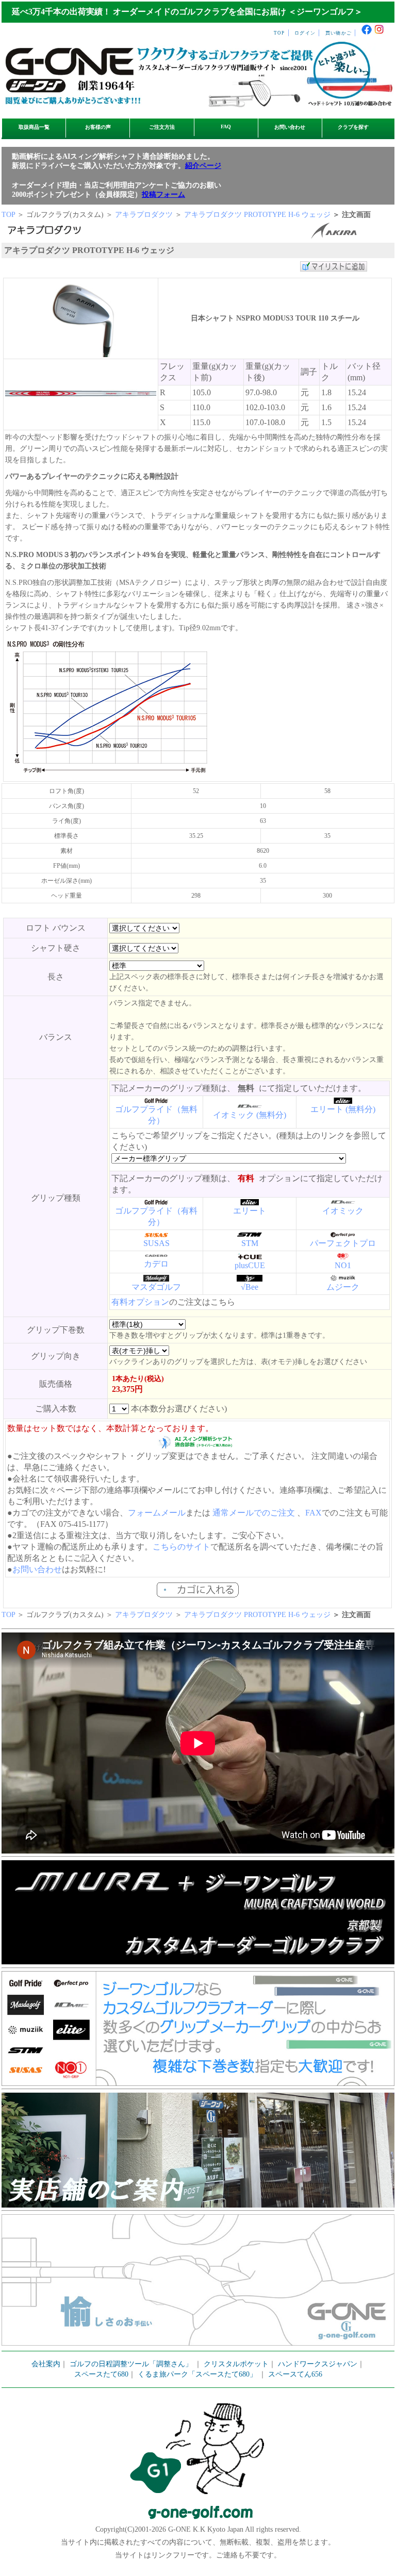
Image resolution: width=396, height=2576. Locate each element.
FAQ (226, 127)
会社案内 (46, 2364)
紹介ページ (203, 166)
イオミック (343, 1211)
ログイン (305, 33)
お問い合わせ (290, 127)
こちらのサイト (181, 1547)
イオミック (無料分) (250, 1115)
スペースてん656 (295, 2374)
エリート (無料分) (343, 1109)
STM (250, 1243)
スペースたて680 (101, 2374)
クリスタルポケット (236, 2364)
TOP (279, 33)
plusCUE (250, 1265)
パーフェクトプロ (343, 1243)
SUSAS (156, 1243)
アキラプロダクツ (144, 215)
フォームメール (157, 1513)
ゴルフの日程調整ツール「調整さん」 (131, 2364)
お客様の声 (98, 127)
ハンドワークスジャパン (318, 2364)
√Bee (250, 1287)
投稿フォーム (163, 195)
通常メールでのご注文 (254, 1513)
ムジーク (343, 1287)
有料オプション (140, 1302)
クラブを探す (353, 127)
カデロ (156, 1264)
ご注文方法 (162, 127)
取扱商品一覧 (34, 127)
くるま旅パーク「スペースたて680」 (198, 2374)
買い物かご (339, 33)
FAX (313, 1513)
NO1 (343, 1265)
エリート (250, 1211)
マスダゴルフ (156, 1287)
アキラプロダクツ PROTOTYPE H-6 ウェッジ (257, 215)
